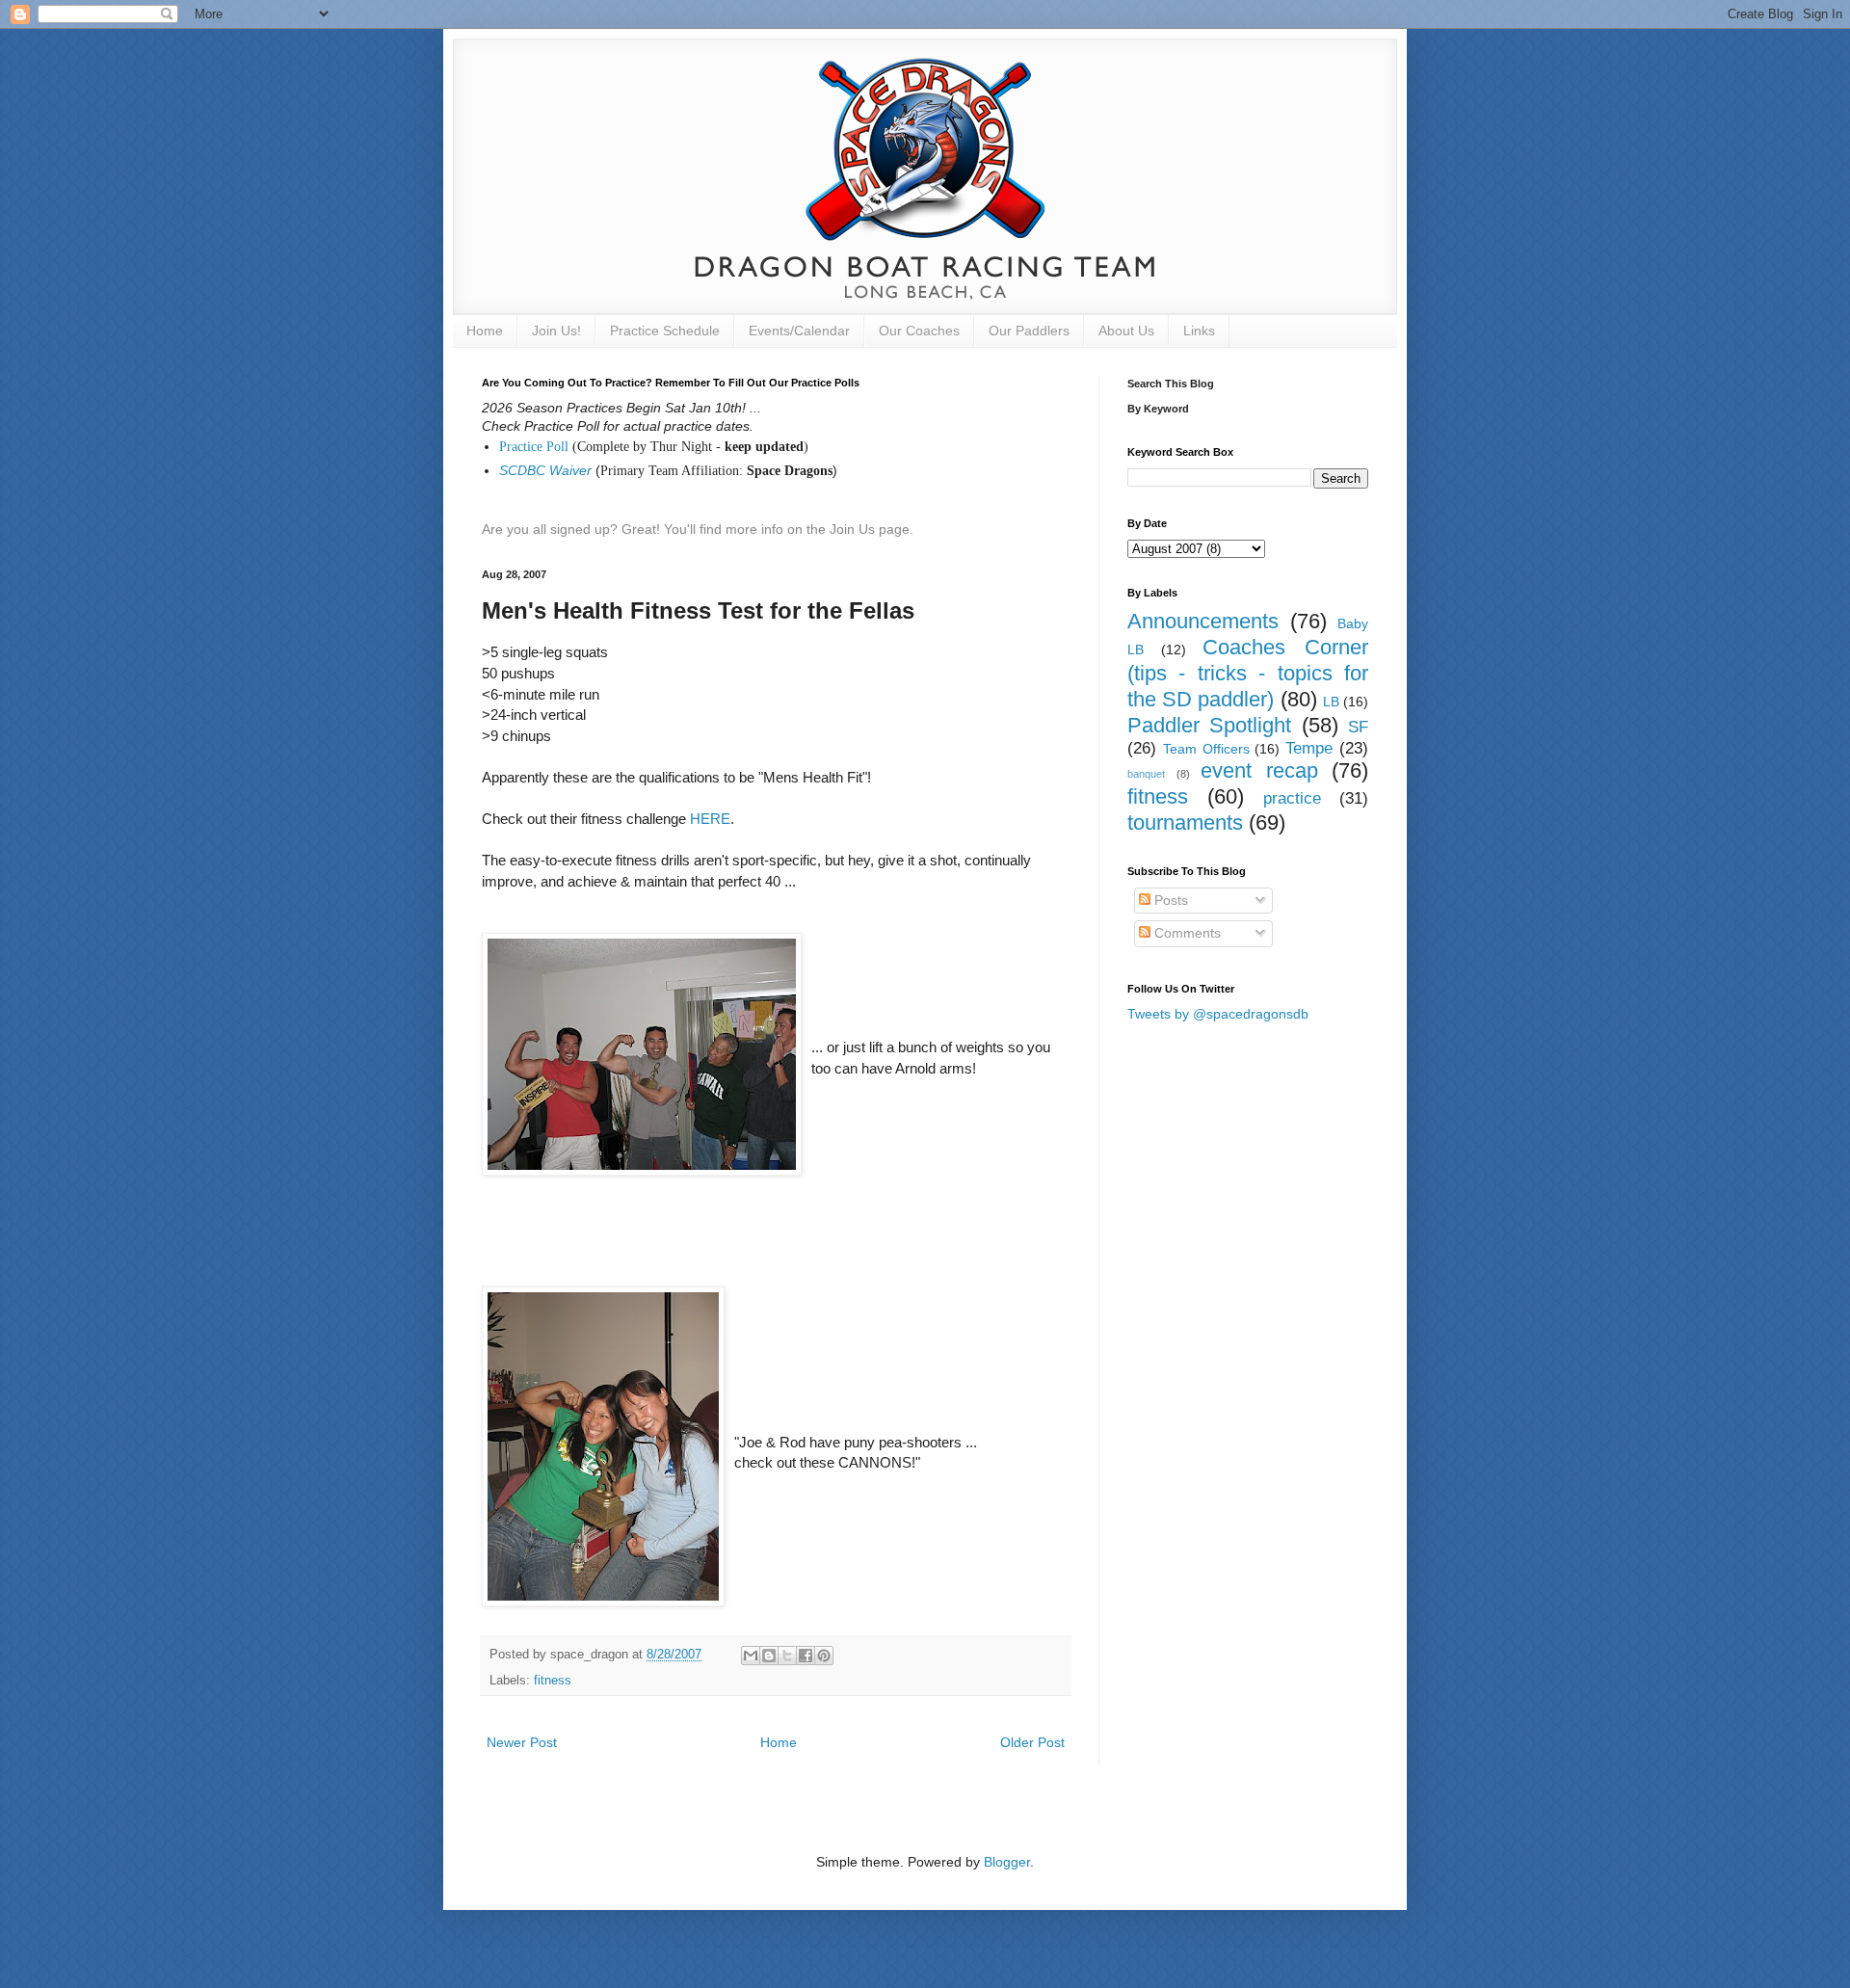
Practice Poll (534, 447)
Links (1199, 331)
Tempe (1309, 748)
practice (1292, 798)
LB (1331, 702)
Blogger (1007, 1862)
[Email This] (751, 1656)
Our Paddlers (1029, 331)
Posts (1169, 900)
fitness (553, 1681)
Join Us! (556, 331)
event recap (1259, 770)
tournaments (1185, 822)
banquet (1146, 774)
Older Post (1032, 1742)
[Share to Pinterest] (824, 1656)
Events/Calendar (799, 331)
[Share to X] (787, 1656)
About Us (1126, 331)
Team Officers (1206, 749)
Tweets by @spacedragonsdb (1218, 1014)
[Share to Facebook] (806, 1656)
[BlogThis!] (769, 1656)
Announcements (1203, 621)
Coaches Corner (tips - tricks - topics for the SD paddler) (1248, 673)
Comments (1186, 933)
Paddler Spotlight (1209, 725)
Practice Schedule (665, 331)
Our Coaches (919, 331)
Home (485, 331)
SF (1358, 727)
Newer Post (522, 1742)
